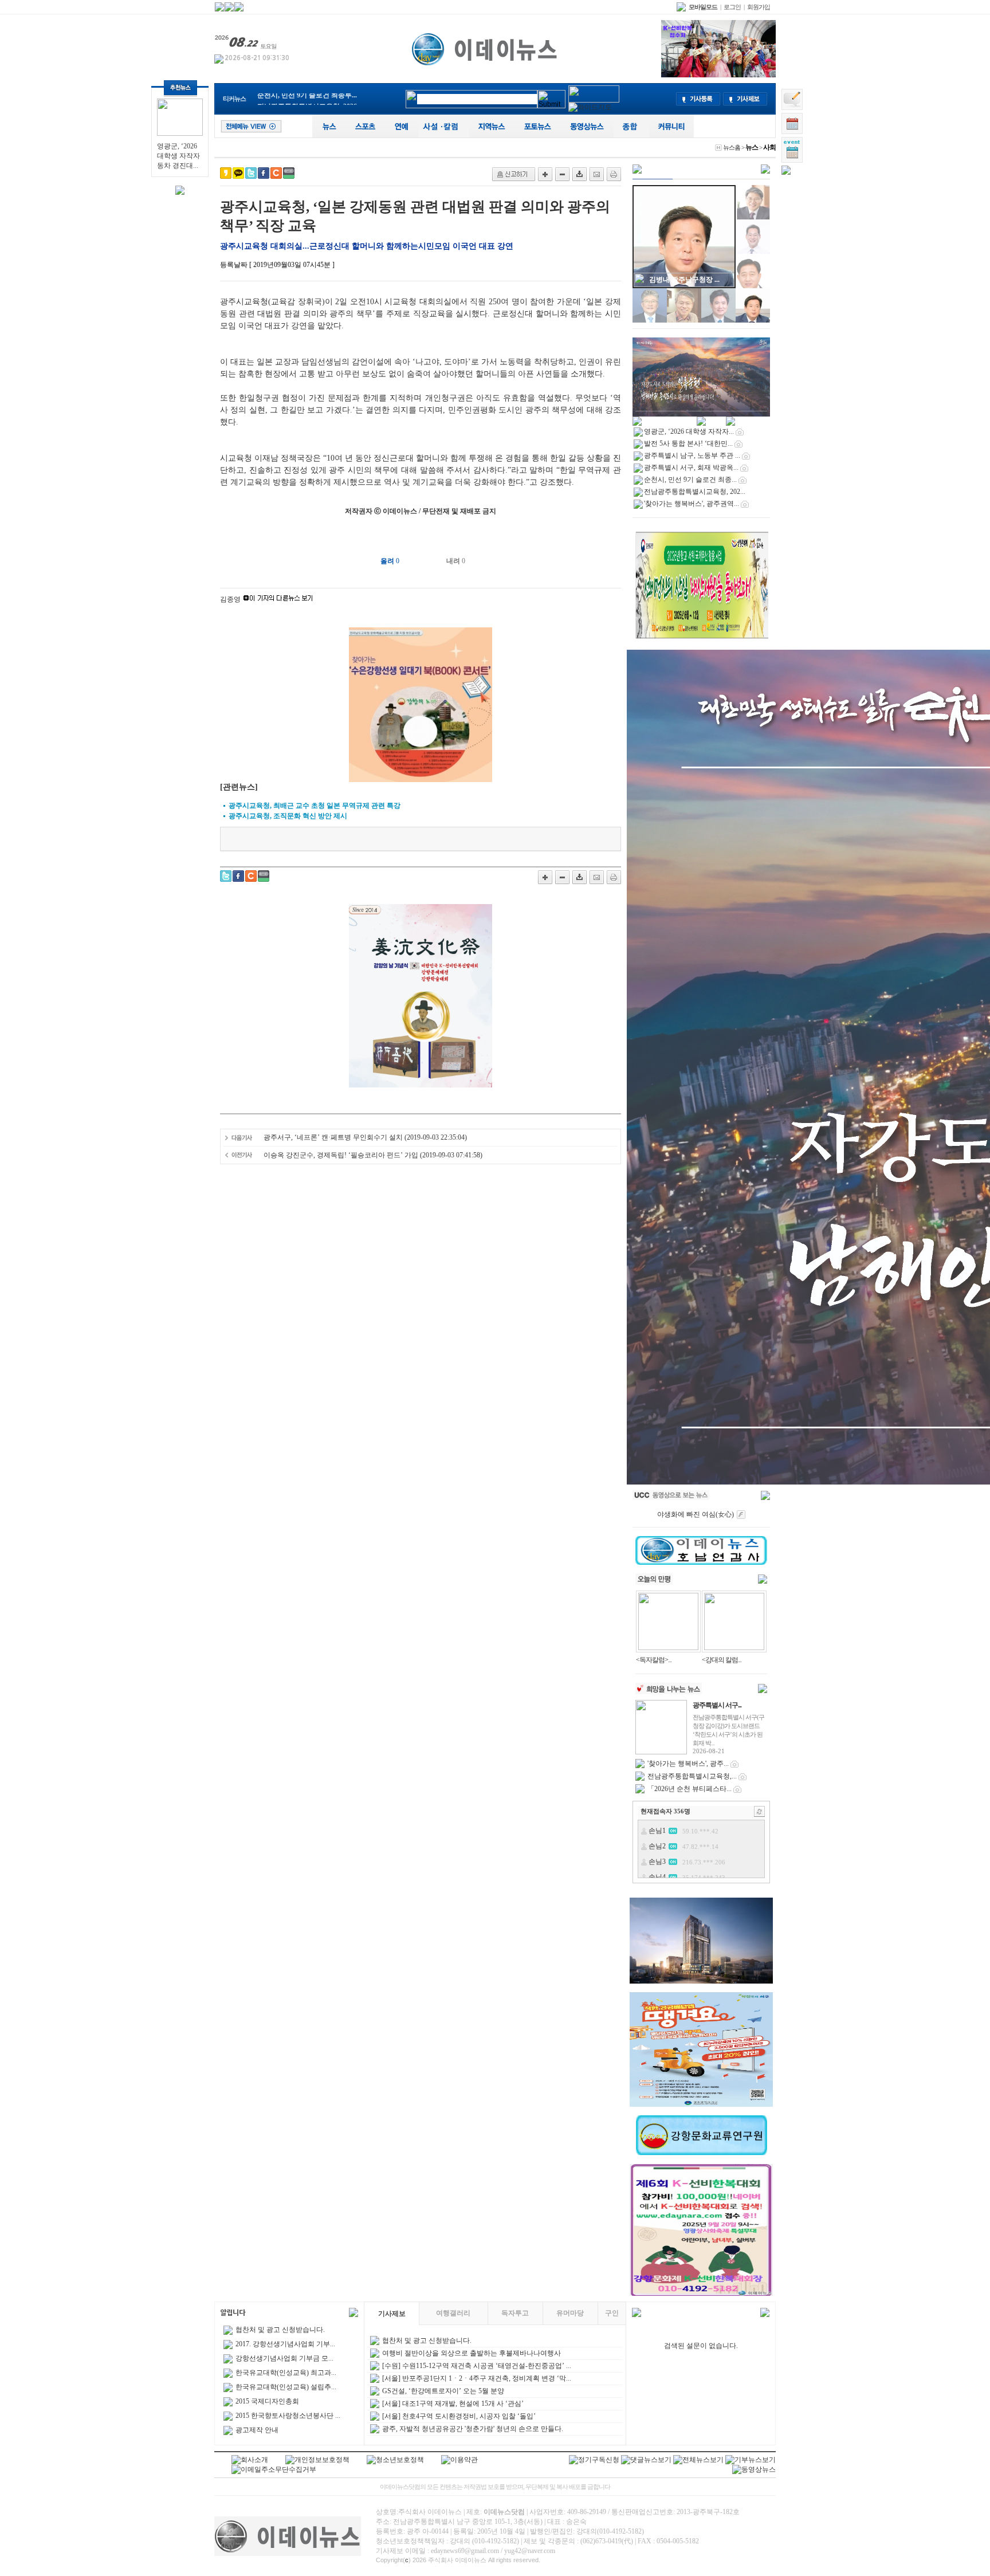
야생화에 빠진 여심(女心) (696, 1514)
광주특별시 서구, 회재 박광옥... (691, 468)
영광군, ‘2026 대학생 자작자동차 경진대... (178, 156)
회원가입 (759, 7)
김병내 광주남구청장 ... (684, 280)
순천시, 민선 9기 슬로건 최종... (690, 480)
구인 (612, 2313)
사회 (769, 147)
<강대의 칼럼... (722, 1660)
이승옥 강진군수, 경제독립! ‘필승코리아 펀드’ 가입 (341, 1155)
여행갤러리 (453, 2313)
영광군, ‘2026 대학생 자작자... (689, 431)
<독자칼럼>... (654, 1660)
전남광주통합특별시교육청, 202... (695, 492)
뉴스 (752, 147)
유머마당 (570, 2313)
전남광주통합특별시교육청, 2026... (310, 99)
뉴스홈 (732, 147)
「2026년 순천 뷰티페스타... (690, 1789)
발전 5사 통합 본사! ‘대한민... (688, 443)
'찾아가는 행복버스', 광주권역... (692, 504)
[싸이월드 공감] (276, 173)
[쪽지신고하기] (514, 174)
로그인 (732, 7)
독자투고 (515, 2313)
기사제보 (392, 2314)
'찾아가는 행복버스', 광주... (688, 1764)
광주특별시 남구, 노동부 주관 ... (692, 455)
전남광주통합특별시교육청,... (692, 1776)
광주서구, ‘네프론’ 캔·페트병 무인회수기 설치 (333, 1137)
